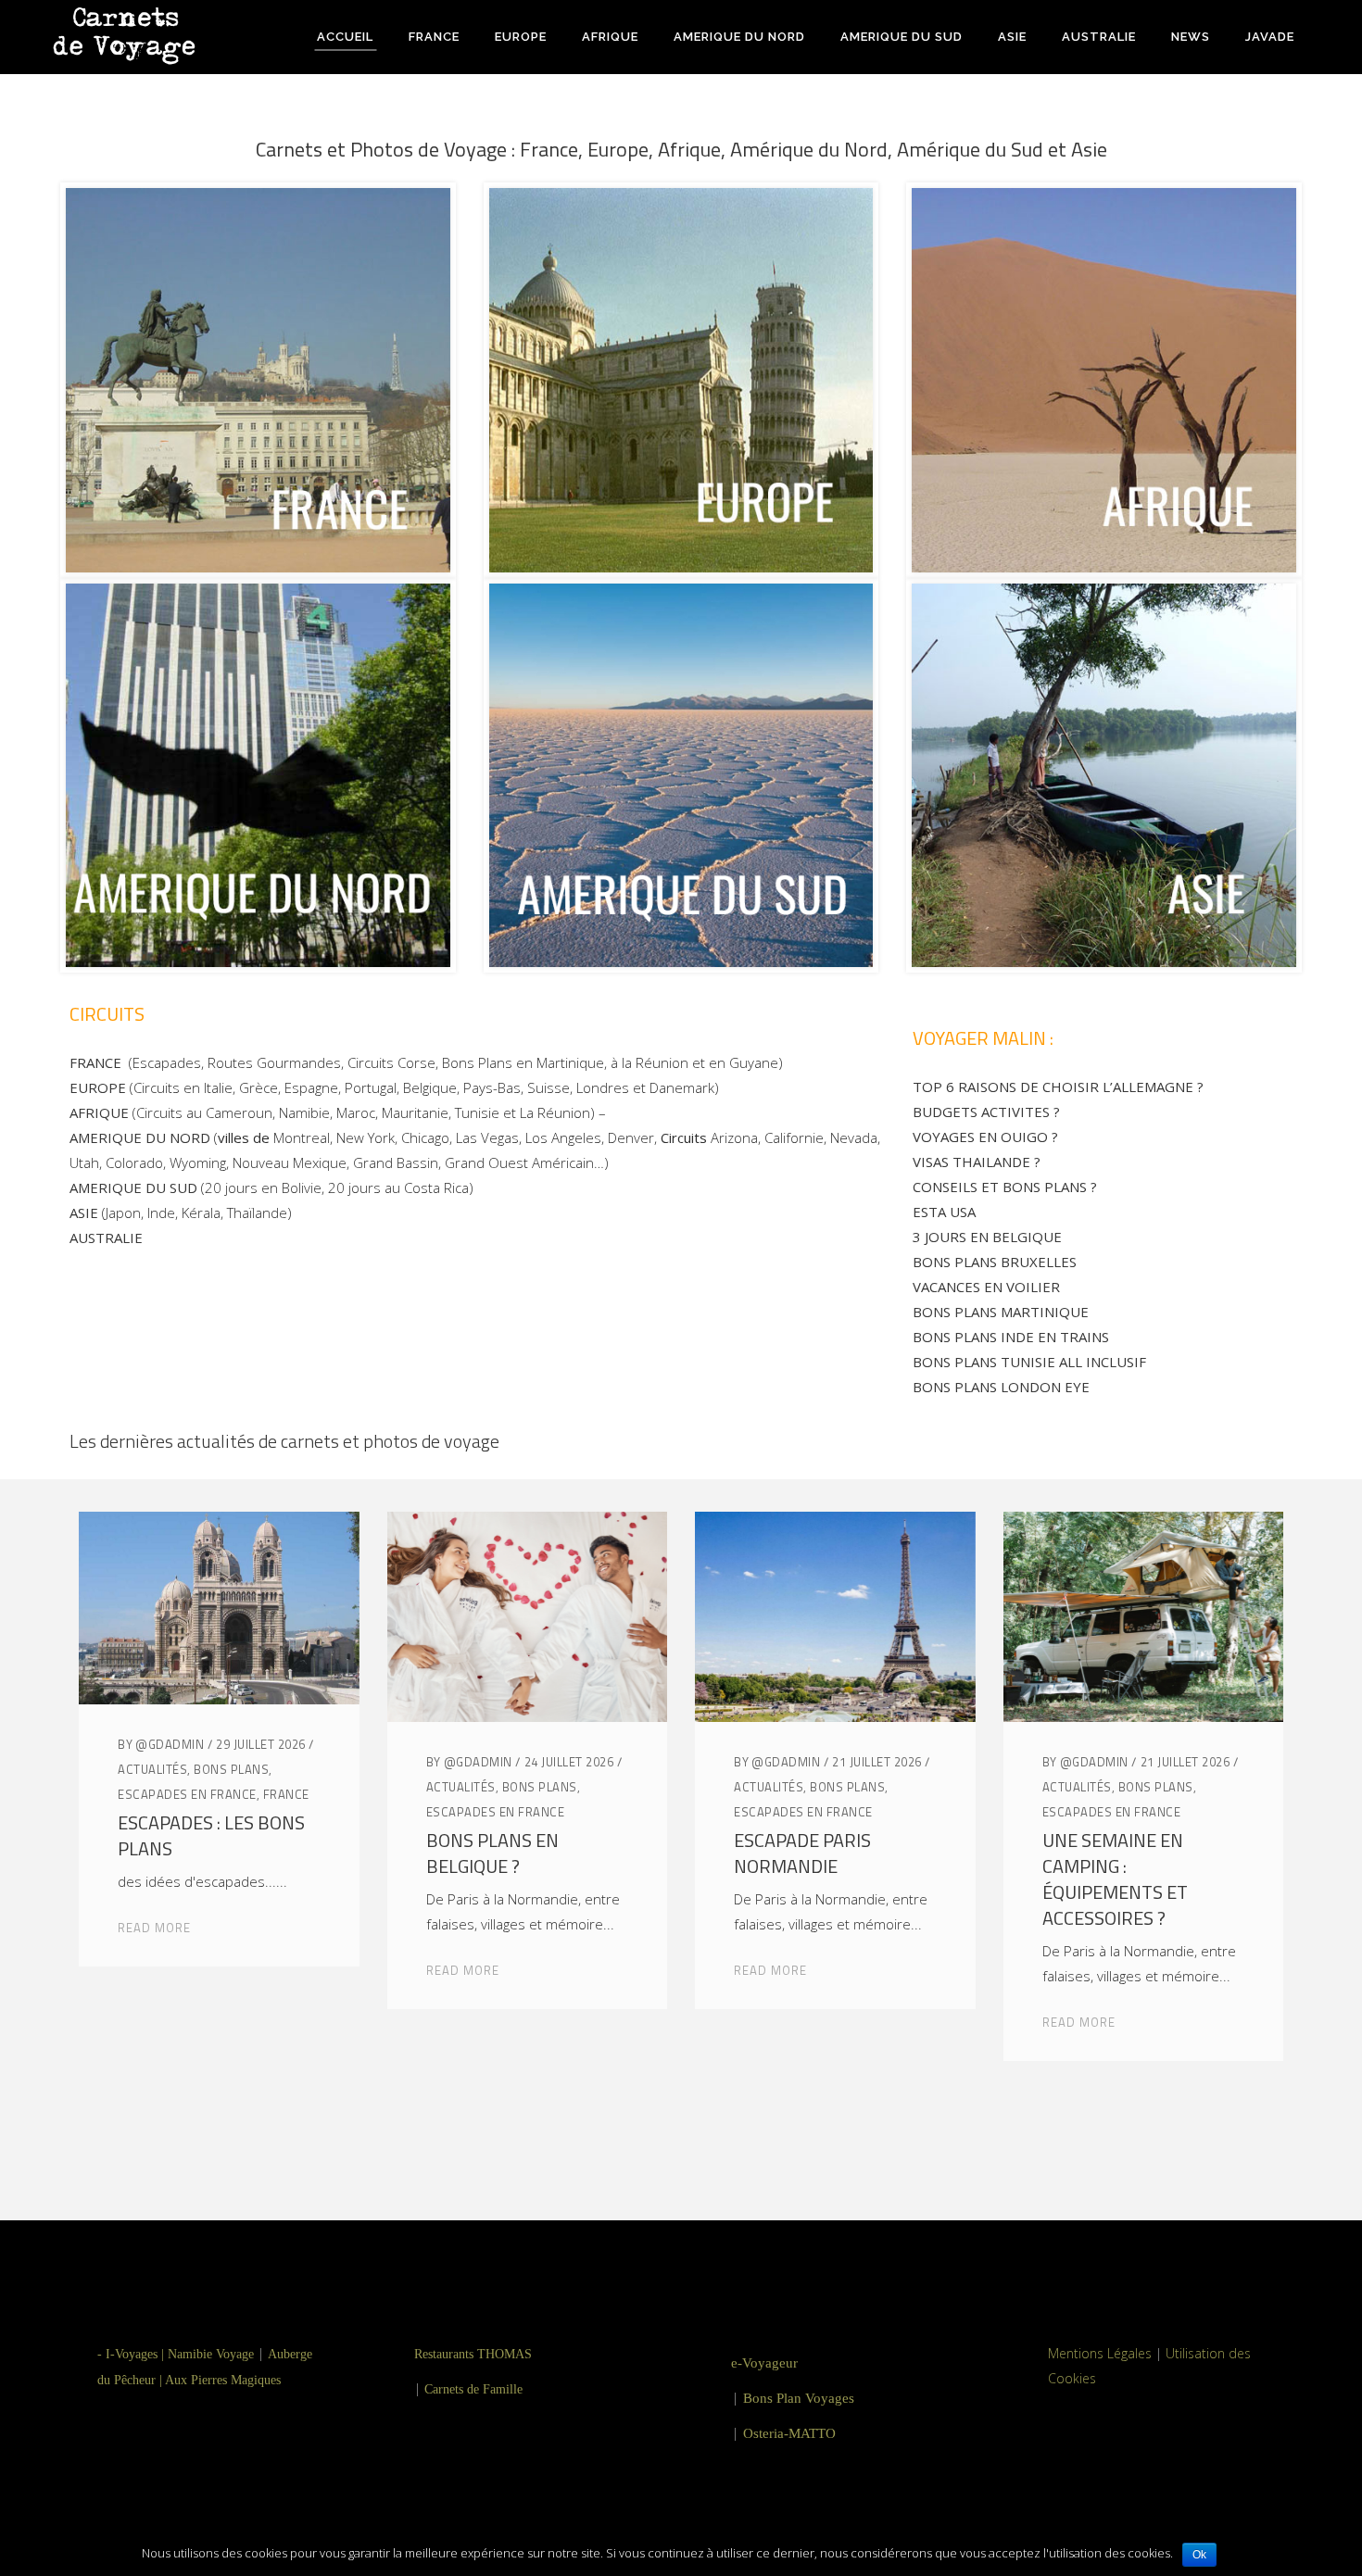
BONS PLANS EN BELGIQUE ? (492, 1853)
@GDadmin (170, 1744)
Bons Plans (231, 1769)
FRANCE (286, 1794)
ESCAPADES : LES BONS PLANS (211, 1835)
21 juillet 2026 (877, 1762)
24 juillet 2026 (569, 1762)
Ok (1199, 2555)
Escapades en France (187, 1794)
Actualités (152, 1769)
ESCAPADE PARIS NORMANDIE (802, 1853)
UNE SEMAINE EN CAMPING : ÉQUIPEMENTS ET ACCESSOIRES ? (1115, 1879)
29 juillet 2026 (261, 1744)
